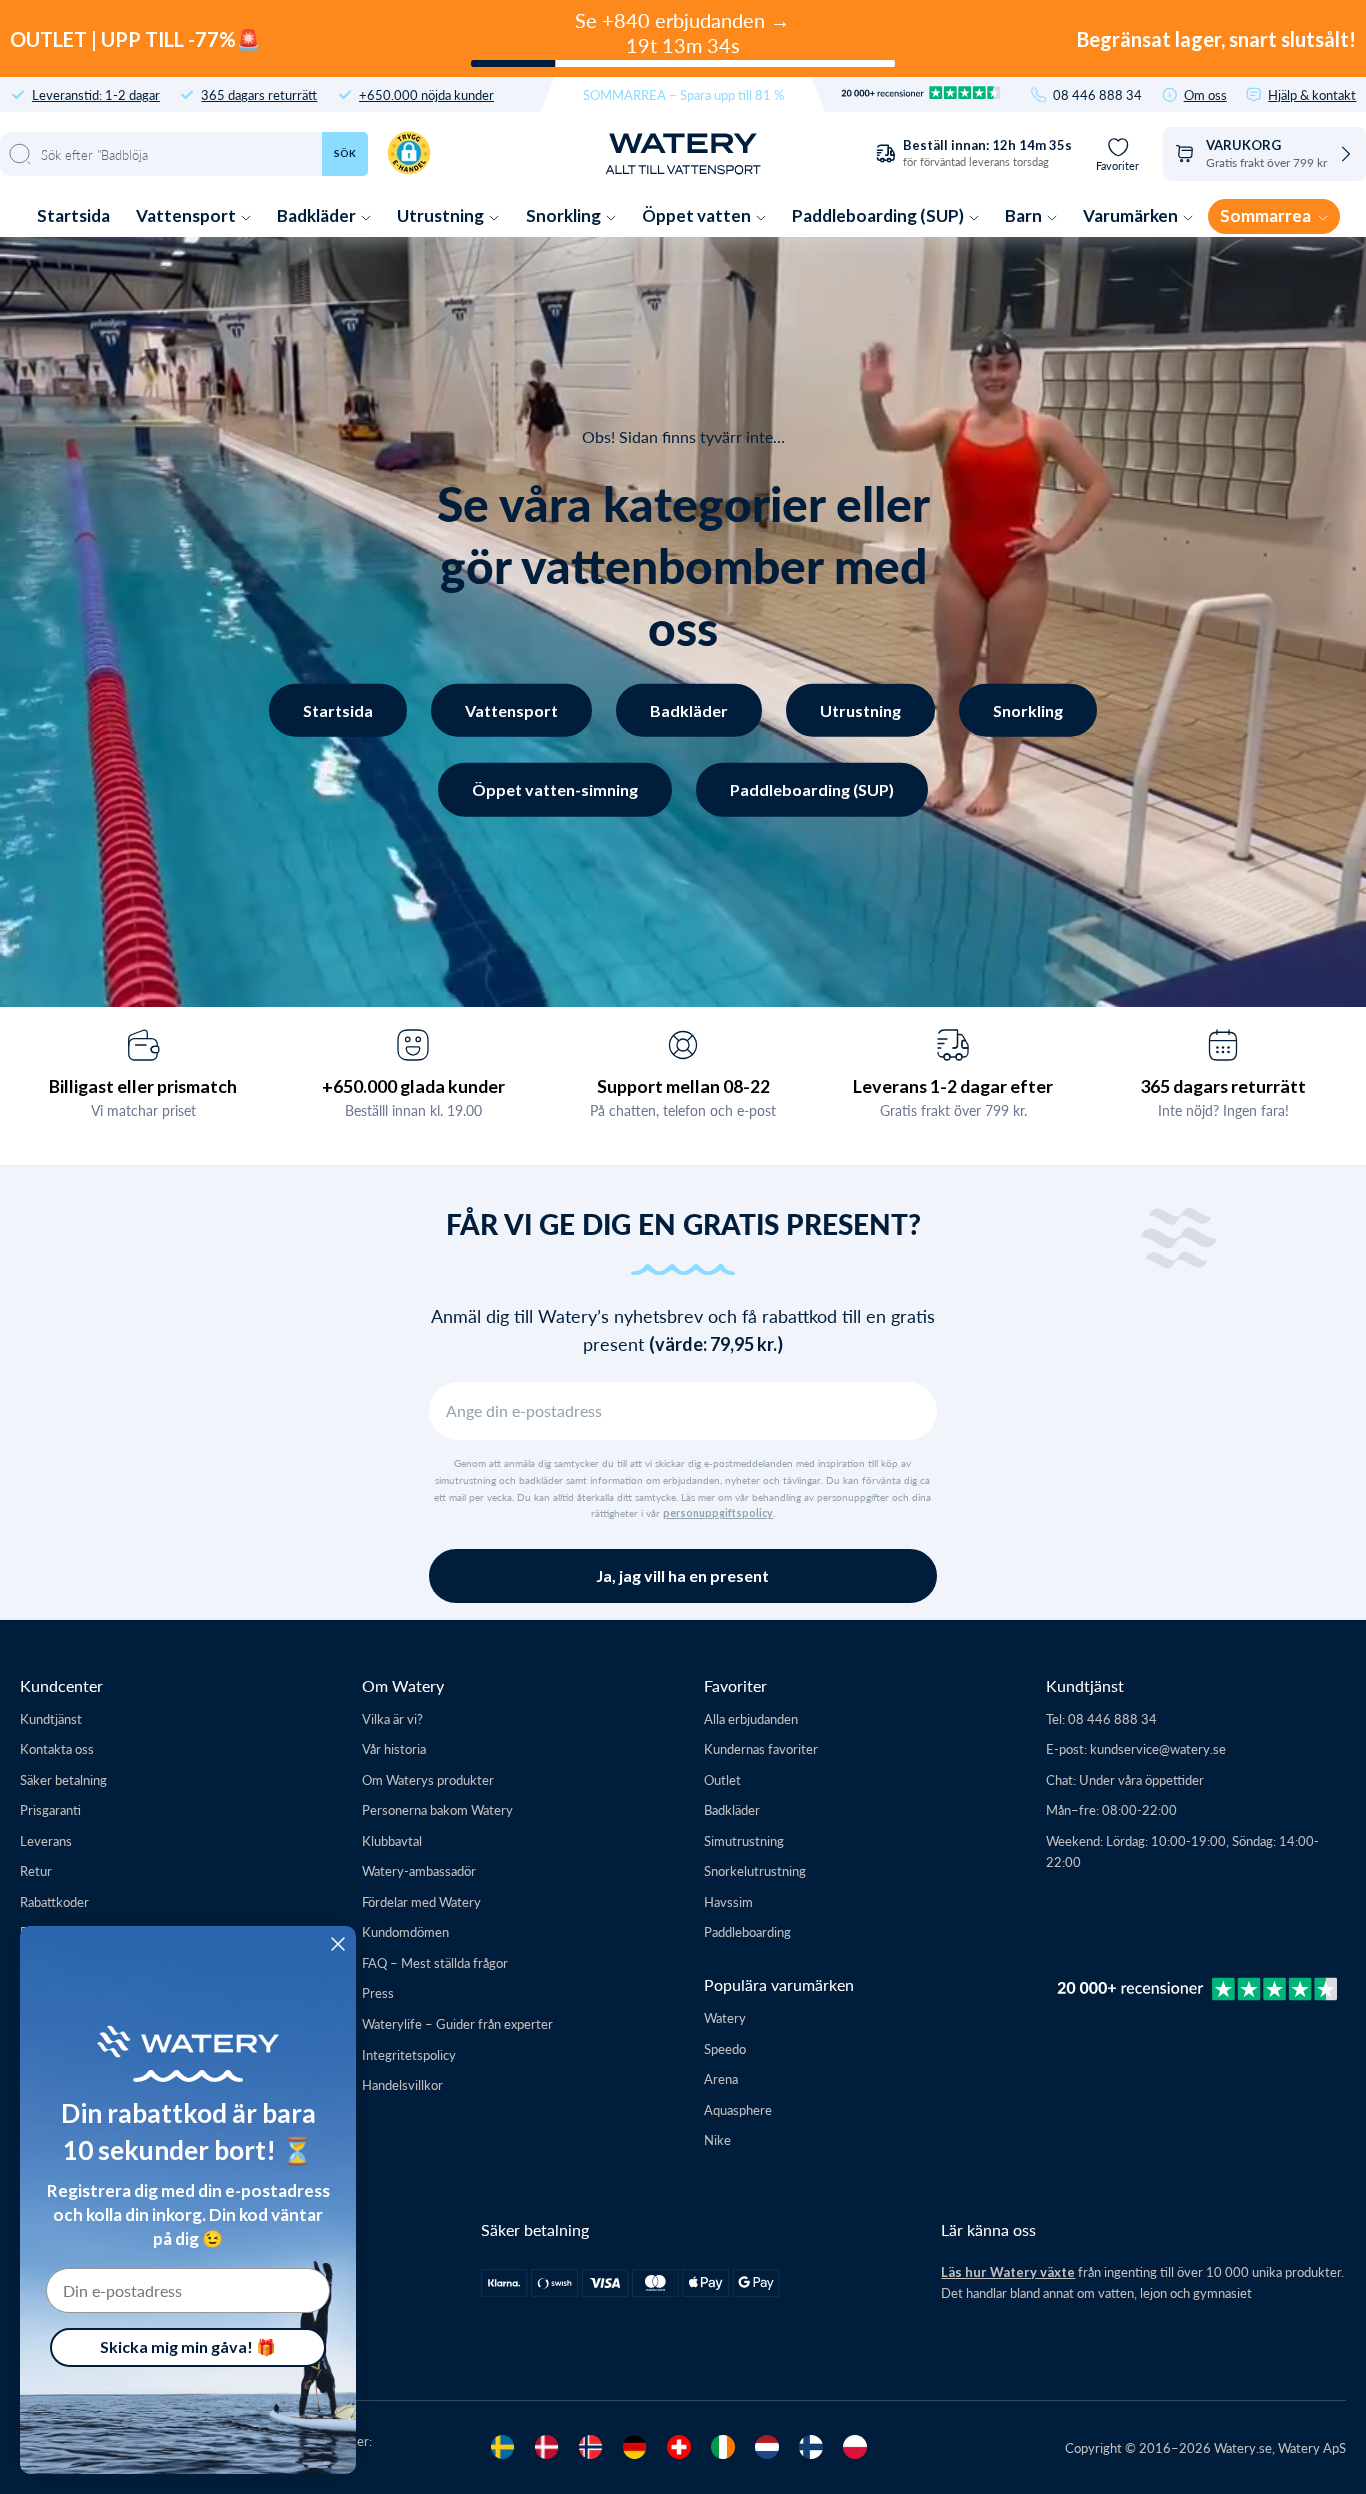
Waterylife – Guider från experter (457, 2023)
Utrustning (442, 215)
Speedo (725, 2048)
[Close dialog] (338, 1944)
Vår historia (394, 1748)
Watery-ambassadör (419, 1870)
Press (378, 1992)
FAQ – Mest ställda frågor (435, 1962)
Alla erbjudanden (751, 1718)
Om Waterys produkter (428, 1779)
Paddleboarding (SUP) (879, 215)
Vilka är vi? (392, 1718)
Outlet (722, 1779)
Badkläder (318, 215)
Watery (725, 2017)
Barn (1025, 215)
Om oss (1205, 94)
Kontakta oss (57, 1748)
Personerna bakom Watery (437, 1809)
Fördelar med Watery (421, 1901)
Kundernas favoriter (761, 1748)
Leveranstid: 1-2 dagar (96, 94)
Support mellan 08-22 (683, 1086)
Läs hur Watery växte (1008, 2272)
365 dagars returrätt (259, 94)
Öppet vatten (698, 215)
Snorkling (565, 215)
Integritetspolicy (409, 2054)
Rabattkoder (54, 1901)
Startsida (73, 215)
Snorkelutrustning (755, 1870)
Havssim (728, 1901)
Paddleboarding (747, 1931)
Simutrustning (744, 1840)
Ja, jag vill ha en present (682, 1575)
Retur (36, 1870)
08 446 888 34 (1097, 94)
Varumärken (1132, 215)
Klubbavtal (392, 1840)
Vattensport (187, 215)
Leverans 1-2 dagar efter (953, 1086)
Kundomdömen (405, 1931)
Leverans (46, 1840)
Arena (721, 2078)
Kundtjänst (51, 1718)
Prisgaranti (50, 1809)
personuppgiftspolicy (718, 1513)
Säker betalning (63, 1779)
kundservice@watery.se (1158, 1748)
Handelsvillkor (402, 2084)
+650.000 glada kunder (413, 1086)
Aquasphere (738, 2109)
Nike (717, 2139)
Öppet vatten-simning (555, 789)
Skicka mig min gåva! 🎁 (188, 2346)
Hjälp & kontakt (1312, 94)
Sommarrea (1267, 215)
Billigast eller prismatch (143, 1086)
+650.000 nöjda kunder (426, 94)
